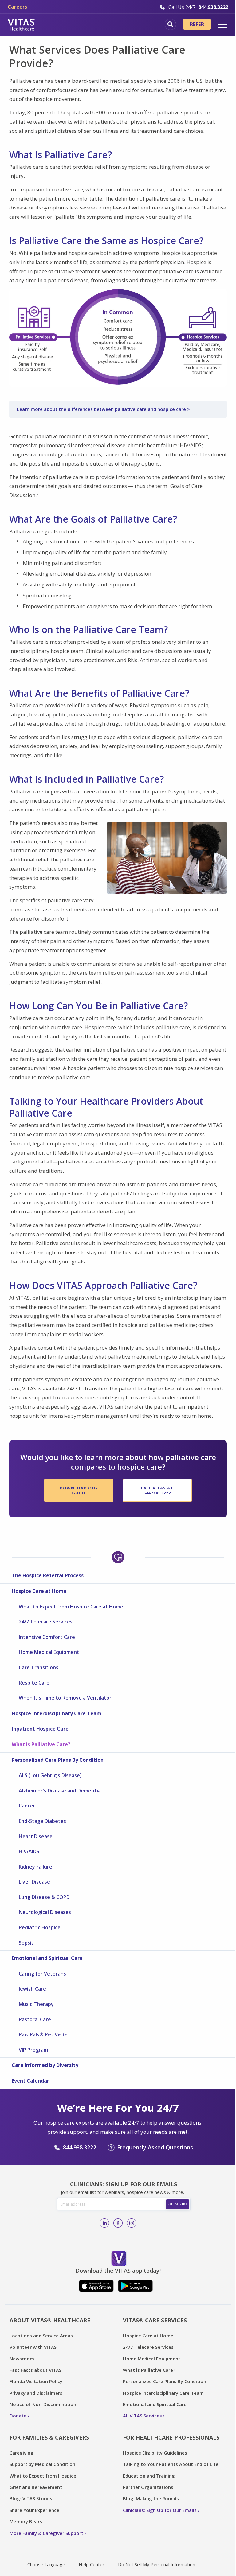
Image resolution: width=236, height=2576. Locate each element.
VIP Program (33, 2050)
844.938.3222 (80, 2147)
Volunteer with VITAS (33, 2347)
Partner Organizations (148, 2487)
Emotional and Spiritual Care (47, 1958)
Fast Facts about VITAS (35, 2370)
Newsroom (22, 2359)
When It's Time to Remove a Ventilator (65, 1698)
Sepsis (26, 1943)
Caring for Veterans (42, 1974)
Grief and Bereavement (36, 2487)
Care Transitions (39, 1667)
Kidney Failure (35, 1867)
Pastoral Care (35, 2019)
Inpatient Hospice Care (40, 1729)
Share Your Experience (34, 2510)
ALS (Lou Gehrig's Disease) (50, 1775)
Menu (222, 24)
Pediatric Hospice (40, 1927)
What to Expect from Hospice (43, 2476)
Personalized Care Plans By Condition (58, 1760)
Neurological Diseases (45, 1912)
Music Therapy (36, 2004)
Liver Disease (34, 1882)
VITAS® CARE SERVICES (155, 2320)
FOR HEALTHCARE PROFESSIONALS (171, 2437)
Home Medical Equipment (49, 1652)
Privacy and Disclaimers (36, 2393)
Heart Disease (36, 1836)
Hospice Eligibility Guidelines (155, 2453)
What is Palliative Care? (41, 1744)
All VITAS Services (142, 2416)
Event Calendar (30, 2081)
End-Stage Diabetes (42, 1821)
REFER (197, 24)
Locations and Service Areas (41, 2336)
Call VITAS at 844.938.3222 (157, 1490)
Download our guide (79, 1490)
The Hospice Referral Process (48, 1575)
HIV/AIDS (29, 1851)
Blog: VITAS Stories (31, 2498)
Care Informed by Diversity (45, 2065)
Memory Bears (26, 2521)
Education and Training (149, 2476)
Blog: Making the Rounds (151, 2498)
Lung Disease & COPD (44, 1897)
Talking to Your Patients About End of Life (171, 2464)
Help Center (92, 2564)
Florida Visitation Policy (36, 2381)
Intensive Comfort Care (47, 1637)
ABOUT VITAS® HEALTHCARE (50, 2320)
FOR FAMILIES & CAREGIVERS (49, 2437)
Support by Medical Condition (42, 2464)
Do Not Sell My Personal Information (157, 2564)
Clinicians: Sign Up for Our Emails (160, 2510)
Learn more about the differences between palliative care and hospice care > (103, 409)
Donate (18, 2416)
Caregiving (22, 2453)
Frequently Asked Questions (155, 2147)
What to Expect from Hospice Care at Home (71, 1607)
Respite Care (34, 1683)
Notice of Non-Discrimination (43, 2404)
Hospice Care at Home (39, 1591)
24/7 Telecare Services (46, 1622)
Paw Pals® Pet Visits (43, 2034)
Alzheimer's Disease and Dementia (60, 1791)
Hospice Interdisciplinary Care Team (57, 1713)
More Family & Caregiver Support (46, 2533)
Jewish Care (32, 1989)
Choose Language (46, 2564)
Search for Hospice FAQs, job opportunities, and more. (170, 24)
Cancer (27, 1806)
